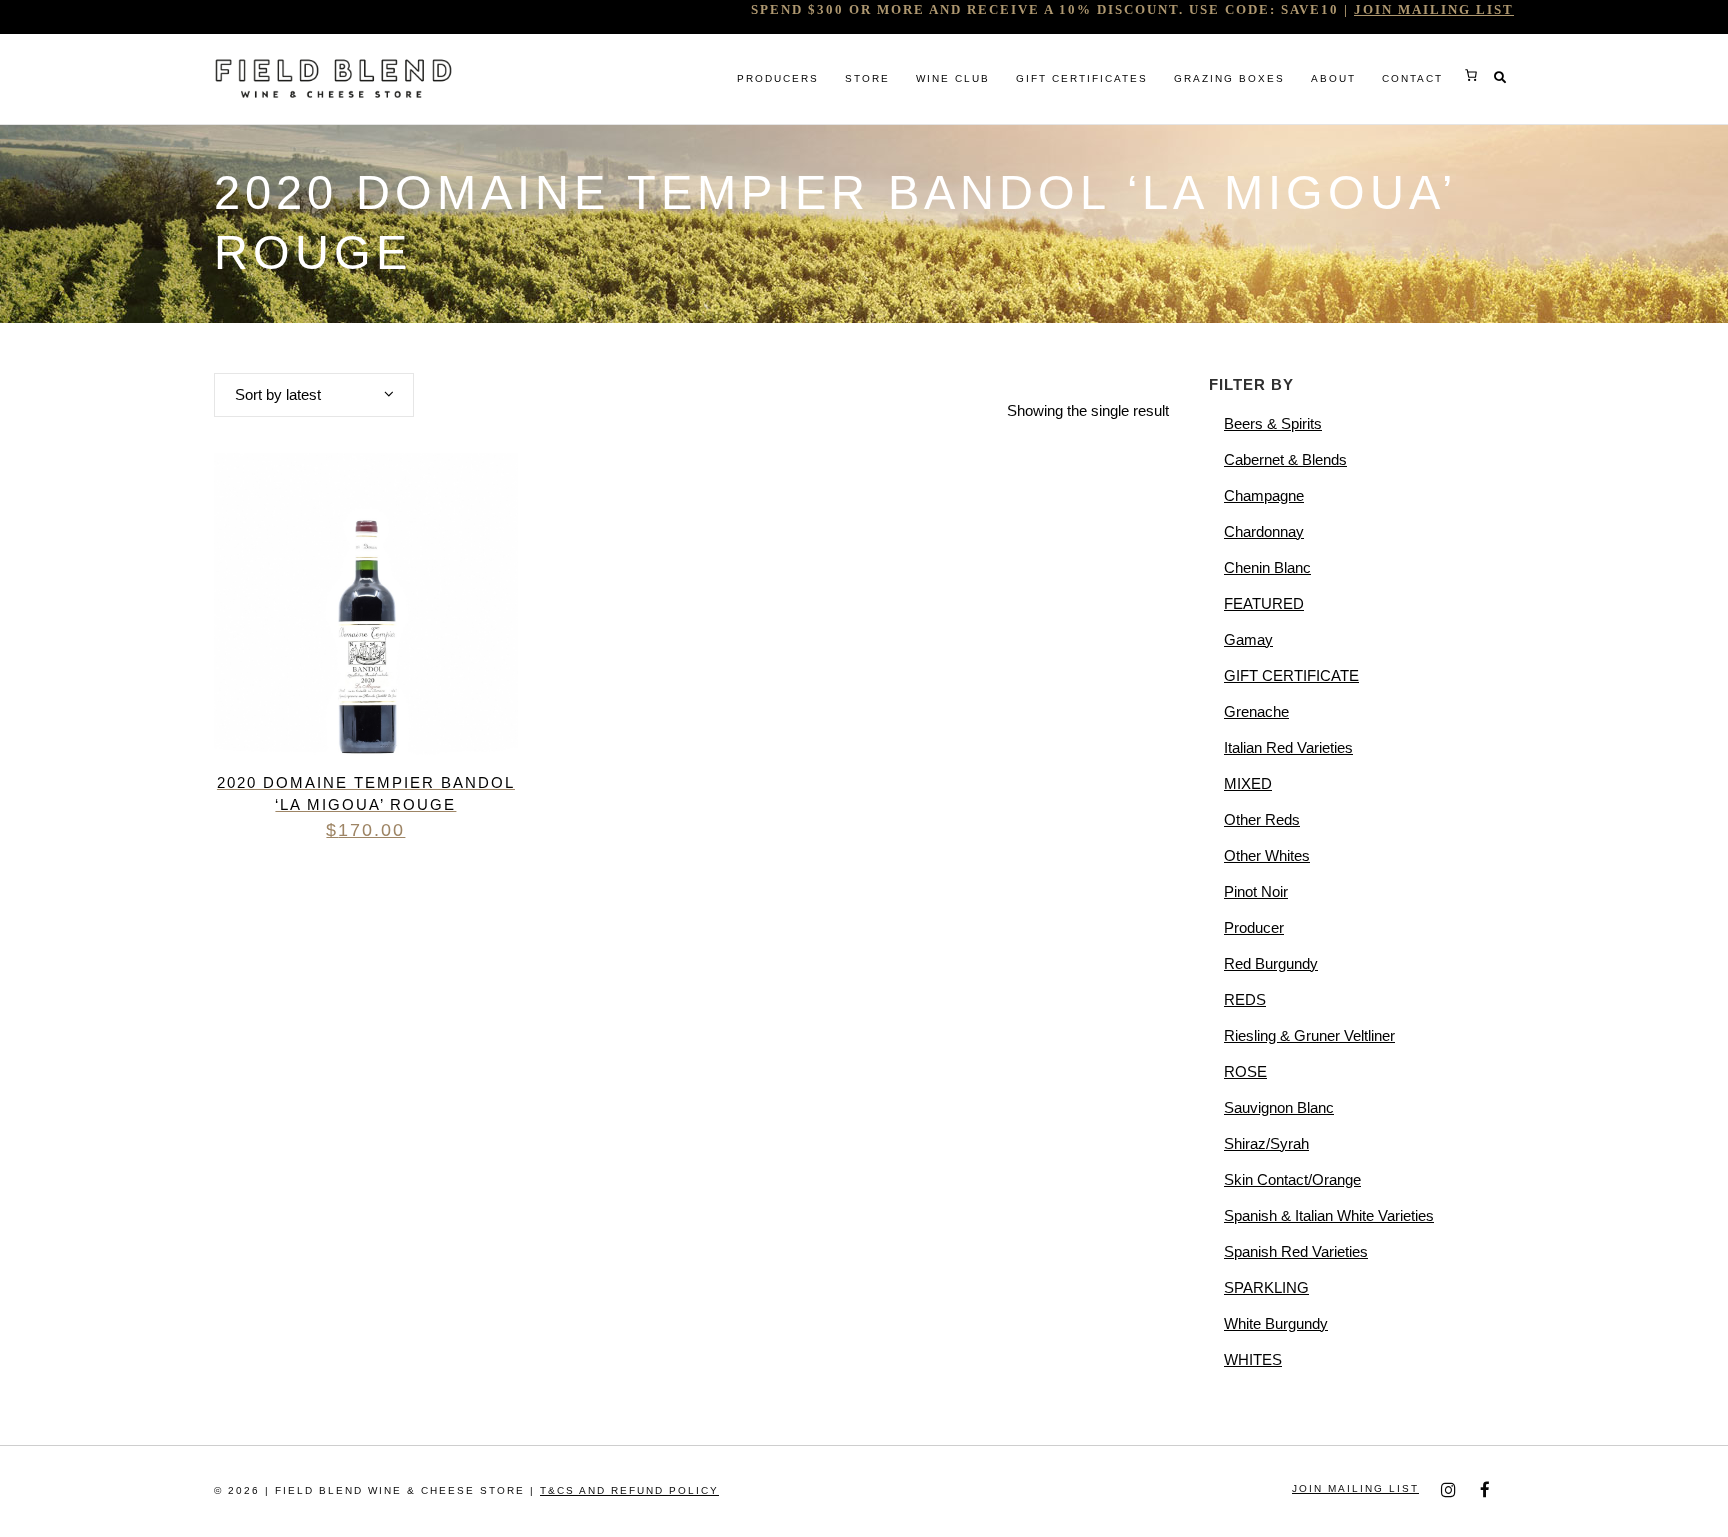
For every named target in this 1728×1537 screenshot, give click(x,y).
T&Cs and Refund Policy (629, 1490)
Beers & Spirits (1273, 423)
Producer (1254, 927)
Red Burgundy (1271, 963)
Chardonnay (1264, 531)
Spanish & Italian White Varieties (1329, 1215)
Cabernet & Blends (1285, 459)
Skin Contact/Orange (1292, 1179)
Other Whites (1267, 855)
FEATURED (1264, 603)
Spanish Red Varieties (1296, 1251)
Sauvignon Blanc (1279, 1107)
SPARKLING (1266, 1287)
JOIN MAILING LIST (1434, 9)
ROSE (1245, 1071)
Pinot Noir (1256, 891)
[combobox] (314, 395)
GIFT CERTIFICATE (1291, 675)
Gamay (1248, 639)
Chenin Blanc (1267, 567)
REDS (1245, 999)
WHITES (1253, 1359)
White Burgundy (1276, 1323)
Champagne (1264, 495)
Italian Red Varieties (1288, 747)
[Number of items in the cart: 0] (1471, 75)
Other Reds (1262, 819)
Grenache (1256, 711)
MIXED (1248, 783)
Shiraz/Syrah (1266, 1143)
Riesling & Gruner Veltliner (1309, 1035)
